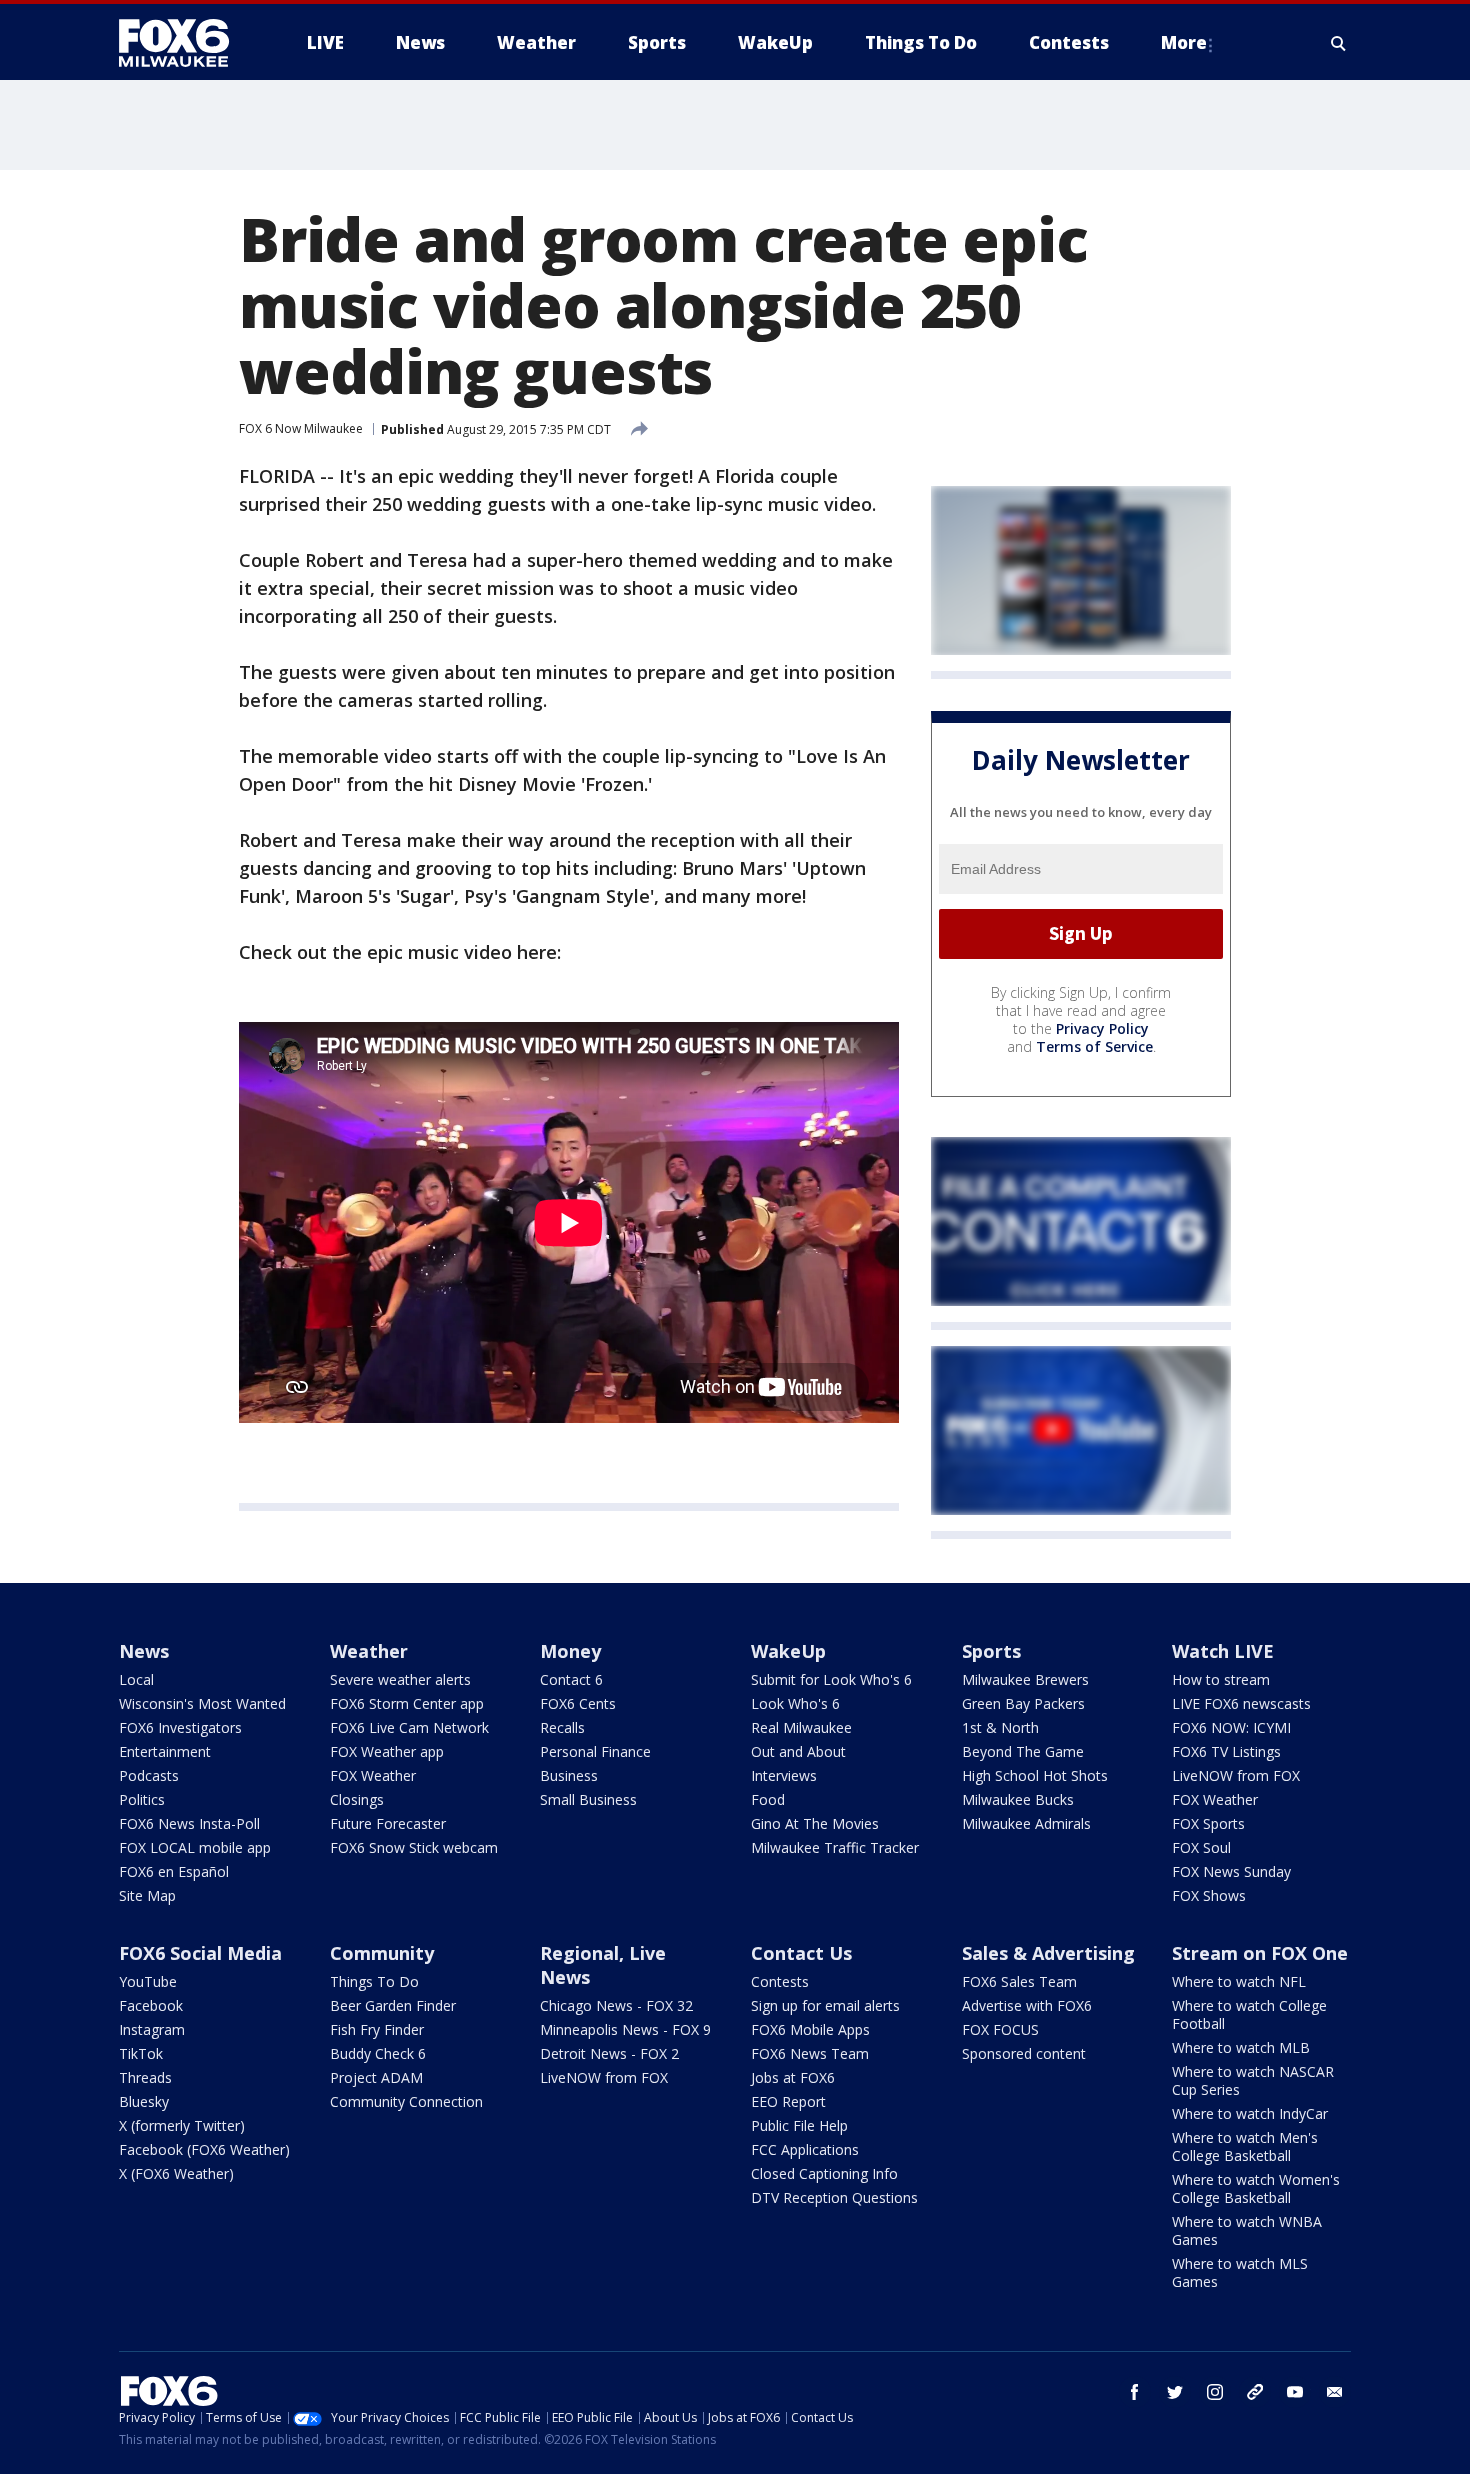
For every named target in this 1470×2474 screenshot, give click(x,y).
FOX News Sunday (1231, 1871)
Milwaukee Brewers (1025, 1679)
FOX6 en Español (174, 1871)
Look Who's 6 (795, 1703)
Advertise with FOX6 (1027, 2005)
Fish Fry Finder (377, 2029)
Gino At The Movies (815, 1823)
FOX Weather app (387, 1751)
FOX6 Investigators (180, 1727)
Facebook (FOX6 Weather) (204, 2149)
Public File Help (799, 2125)
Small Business (588, 1799)
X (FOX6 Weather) (176, 2173)
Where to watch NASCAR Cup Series (1253, 2080)
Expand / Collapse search (1339, 43)
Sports (991, 1651)
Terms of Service (1094, 1046)
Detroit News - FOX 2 (609, 2053)
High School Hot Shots (1035, 1775)
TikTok (141, 2053)
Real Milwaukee (801, 1727)
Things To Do (374, 1981)
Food (768, 1799)
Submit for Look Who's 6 (831, 1679)
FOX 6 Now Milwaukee (301, 428)
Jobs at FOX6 (793, 2077)
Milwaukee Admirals (1026, 1823)
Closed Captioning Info (824, 2173)
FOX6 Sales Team (1019, 1981)
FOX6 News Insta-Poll (189, 1823)
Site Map (147, 1895)
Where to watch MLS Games (1240, 2272)
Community (382, 1953)
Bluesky (144, 2101)
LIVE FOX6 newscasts (1241, 1703)
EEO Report (788, 2101)
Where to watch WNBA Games (1247, 2230)
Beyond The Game (1023, 1751)
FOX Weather (373, 1775)
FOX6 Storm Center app (407, 1703)
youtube (1295, 2392)
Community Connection (406, 2101)
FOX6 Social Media (200, 1953)
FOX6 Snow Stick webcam (414, 1847)
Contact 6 (571, 1679)
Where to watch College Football (1249, 2014)
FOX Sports (1208, 1823)
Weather (369, 1651)
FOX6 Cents (578, 1703)
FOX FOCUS (1000, 2029)
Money (570, 1651)
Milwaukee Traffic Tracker (835, 1847)
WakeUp (788, 1651)
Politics (142, 1799)
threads (1255, 2392)
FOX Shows (1209, 1895)
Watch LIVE (1223, 1651)
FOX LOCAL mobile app (195, 1847)
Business (569, 1775)
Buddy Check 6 (378, 2053)
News (144, 1651)
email (1335, 2392)
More (1184, 42)
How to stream (1221, 1679)
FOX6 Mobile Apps (810, 2029)
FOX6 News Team (810, 2053)
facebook (1135, 2392)
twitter (1175, 2392)
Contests (780, 1981)
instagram (1215, 2392)
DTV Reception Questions (834, 2197)
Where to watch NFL (1239, 1981)
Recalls (562, 1727)
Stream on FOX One (1260, 1953)
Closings (357, 1799)
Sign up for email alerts (825, 2005)
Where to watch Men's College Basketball (1245, 2146)
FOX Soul (1201, 1847)
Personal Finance (595, 1751)
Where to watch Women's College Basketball (1256, 2188)
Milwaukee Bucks (1018, 1799)
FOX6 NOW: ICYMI (1231, 1727)
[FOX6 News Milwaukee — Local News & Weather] (185, 43)
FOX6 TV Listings (1226, 1751)
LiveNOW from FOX (1236, 1775)
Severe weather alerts (400, 1679)
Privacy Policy (1102, 1028)
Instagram (152, 2029)
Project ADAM (376, 2077)
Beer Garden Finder (393, 2005)
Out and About (798, 1751)
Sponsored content (1024, 2053)
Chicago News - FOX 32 (616, 2005)
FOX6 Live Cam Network (409, 1727)
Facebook (151, 2005)
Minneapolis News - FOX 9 (625, 2029)
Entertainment (165, 1751)
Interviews (784, 1775)
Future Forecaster (388, 1823)
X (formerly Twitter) (182, 2125)
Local (136, 1679)
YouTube (148, 1981)
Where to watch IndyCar (1250, 2113)
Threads (145, 2077)
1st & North (1000, 1727)
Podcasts (149, 1775)
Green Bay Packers (1023, 1703)
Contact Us (801, 1953)
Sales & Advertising (1048, 1953)
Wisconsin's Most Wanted (202, 1703)
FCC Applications (805, 2149)
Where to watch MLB (1241, 2047)
